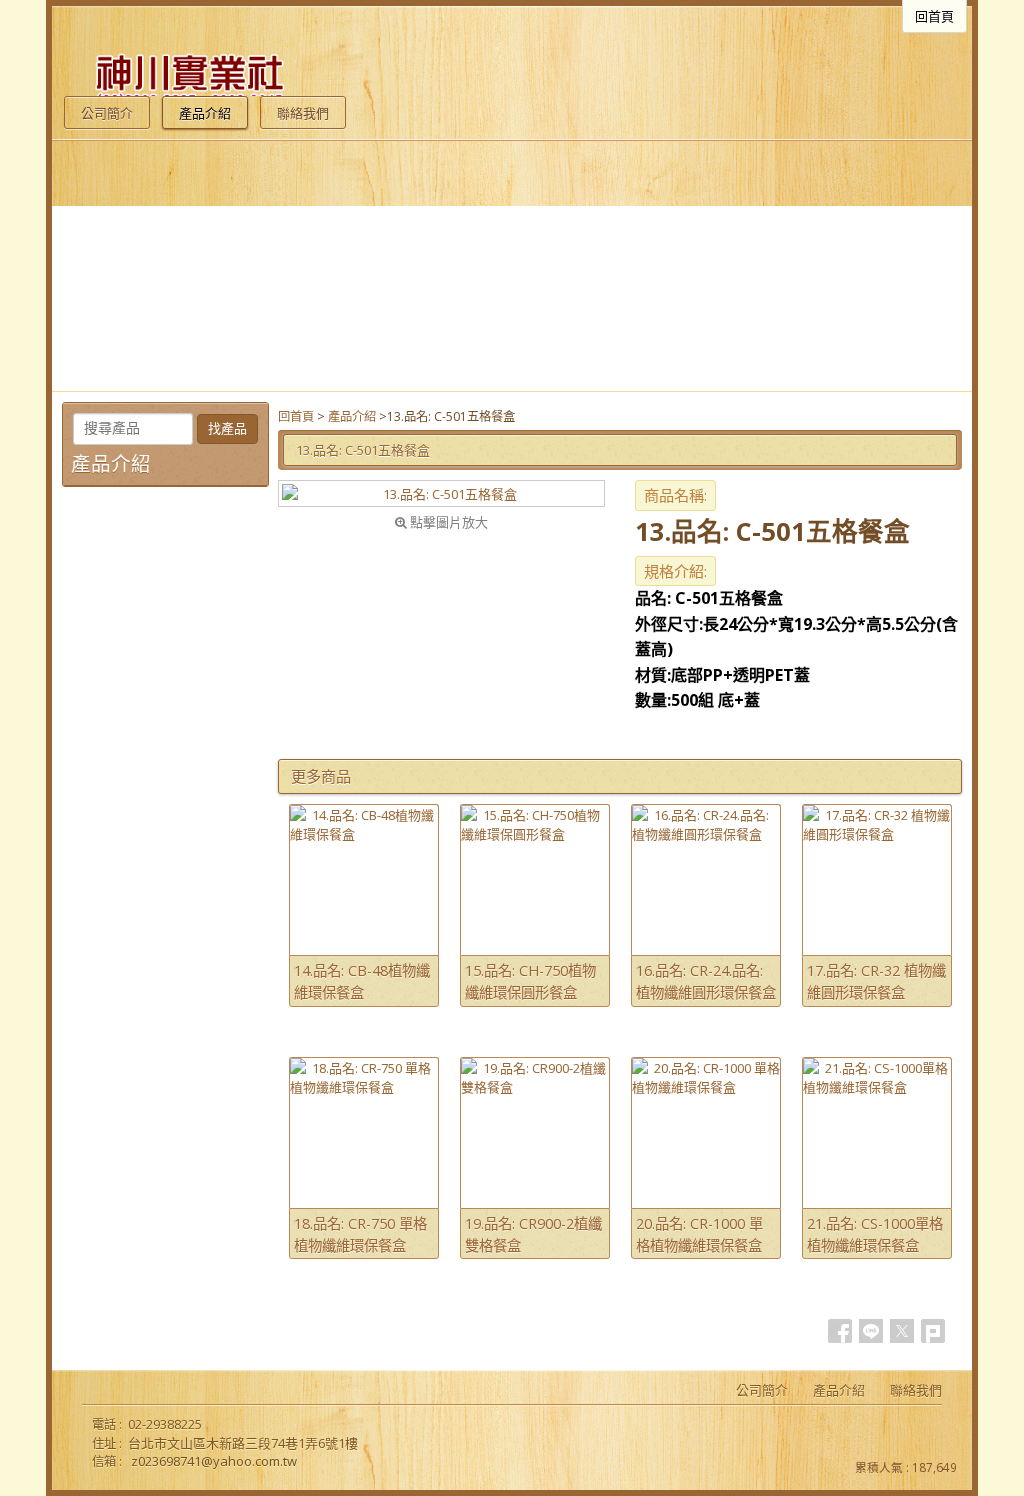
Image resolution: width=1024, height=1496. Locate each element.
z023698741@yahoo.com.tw (214, 1461)
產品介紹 (352, 416)
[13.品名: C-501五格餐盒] (441, 493)
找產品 (227, 428)
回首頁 (296, 416)
